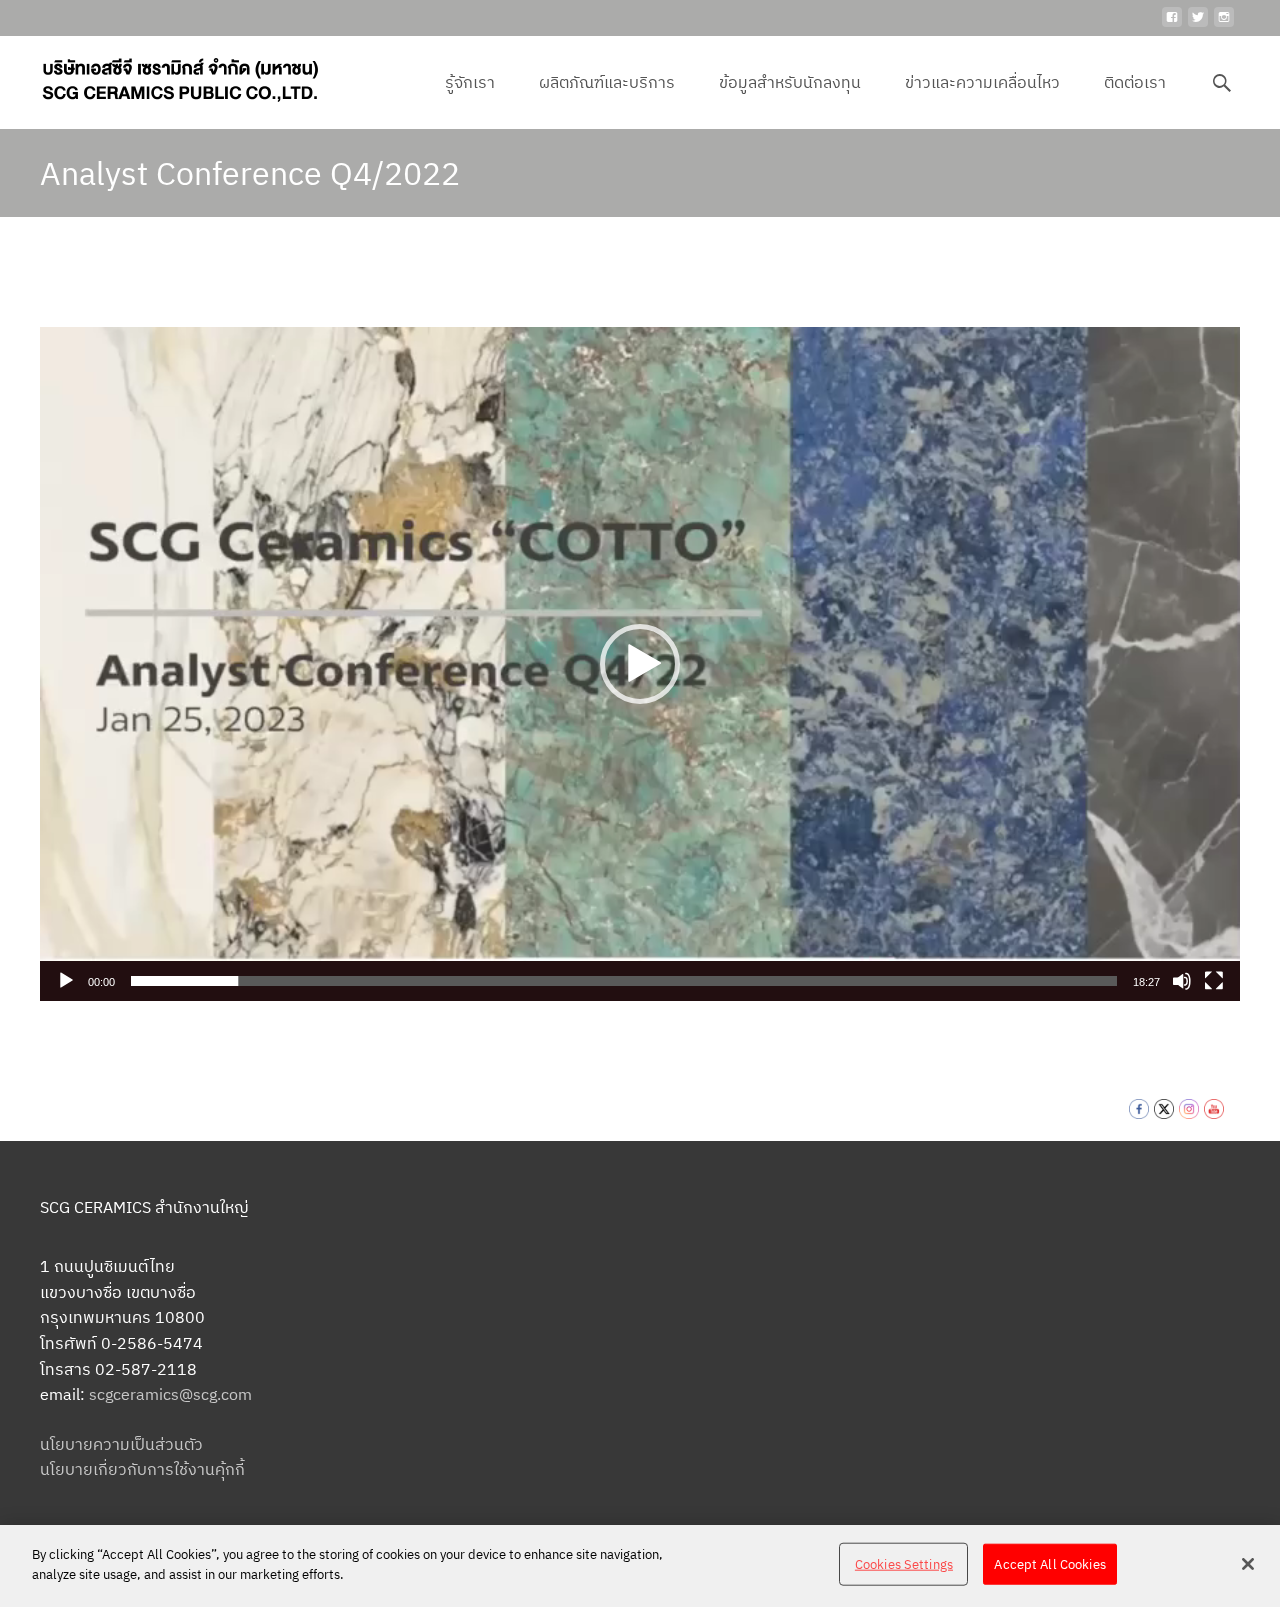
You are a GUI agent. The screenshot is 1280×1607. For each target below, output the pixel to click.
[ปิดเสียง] (1182, 981)
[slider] (624, 981)
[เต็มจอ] (1214, 981)
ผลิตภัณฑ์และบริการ (607, 82)
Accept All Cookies (1049, 1564)
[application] (640, 664)
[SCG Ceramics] (164, 76)
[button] (640, 664)
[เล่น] (66, 981)
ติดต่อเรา (1135, 82)
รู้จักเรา (470, 82)
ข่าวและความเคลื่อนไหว (982, 82)
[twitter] (1198, 25)
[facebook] (1172, 25)
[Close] (1248, 1564)
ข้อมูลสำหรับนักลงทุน (790, 82)
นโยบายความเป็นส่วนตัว (121, 1444)
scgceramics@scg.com (170, 1394)
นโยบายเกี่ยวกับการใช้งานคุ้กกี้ (142, 1469)
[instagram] (1224, 25)
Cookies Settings (904, 1564)
